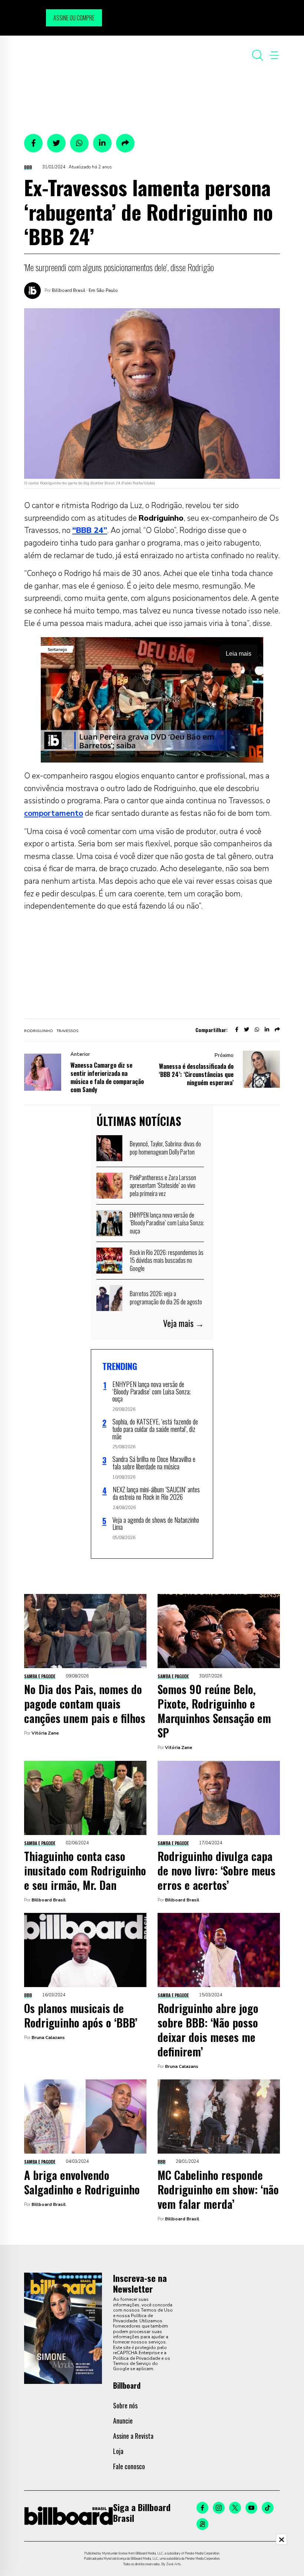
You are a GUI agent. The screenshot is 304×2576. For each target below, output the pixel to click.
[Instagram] (219, 2508)
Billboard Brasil (49, 1900)
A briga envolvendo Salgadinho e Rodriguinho (82, 2182)
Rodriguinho (39, 1031)
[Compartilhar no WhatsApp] (79, 143)
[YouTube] (251, 2508)
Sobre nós (125, 2405)
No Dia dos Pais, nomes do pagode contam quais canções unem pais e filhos (85, 1704)
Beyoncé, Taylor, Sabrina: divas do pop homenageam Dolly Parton (165, 1148)
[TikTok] (268, 2508)
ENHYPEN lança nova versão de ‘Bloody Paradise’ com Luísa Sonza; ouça (167, 1223)
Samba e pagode (40, 1676)
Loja (118, 2451)
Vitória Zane (45, 1733)
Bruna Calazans (48, 2038)
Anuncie (123, 2421)
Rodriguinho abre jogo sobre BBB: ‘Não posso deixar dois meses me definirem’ (208, 2030)
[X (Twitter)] (235, 2508)
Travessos (67, 1031)
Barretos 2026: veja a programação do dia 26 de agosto (166, 1298)
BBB (28, 167)
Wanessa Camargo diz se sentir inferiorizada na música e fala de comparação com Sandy (107, 1077)
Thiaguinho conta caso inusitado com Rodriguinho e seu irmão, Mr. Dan (85, 1870)
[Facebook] (202, 2508)
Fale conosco (129, 2466)
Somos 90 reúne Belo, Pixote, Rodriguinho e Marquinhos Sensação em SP (214, 1711)
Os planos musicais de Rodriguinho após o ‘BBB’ (81, 2015)
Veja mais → (184, 1323)
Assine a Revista (133, 2436)
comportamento (54, 813)
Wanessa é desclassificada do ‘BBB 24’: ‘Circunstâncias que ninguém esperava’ (196, 1074)
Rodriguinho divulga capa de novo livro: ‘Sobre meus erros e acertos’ (217, 1870)
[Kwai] (202, 2524)
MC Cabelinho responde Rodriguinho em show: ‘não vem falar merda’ (218, 2189)
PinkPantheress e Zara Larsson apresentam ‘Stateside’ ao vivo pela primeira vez (163, 1185)
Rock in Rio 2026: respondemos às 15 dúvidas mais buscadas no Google (167, 1260)
